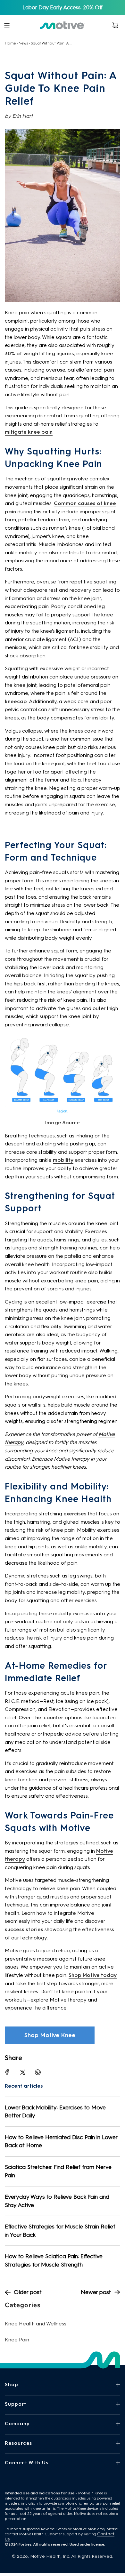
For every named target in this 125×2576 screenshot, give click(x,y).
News (23, 43)
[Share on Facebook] (7, 2072)
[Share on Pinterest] (38, 2072)
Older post (28, 2292)
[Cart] (115, 25)
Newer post (96, 2292)
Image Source (63, 1123)
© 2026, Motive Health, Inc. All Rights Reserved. (63, 2556)
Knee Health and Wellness (36, 2324)
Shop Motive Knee (50, 2035)
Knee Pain (17, 2340)
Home (10, 43)
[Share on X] (22, 2072)
